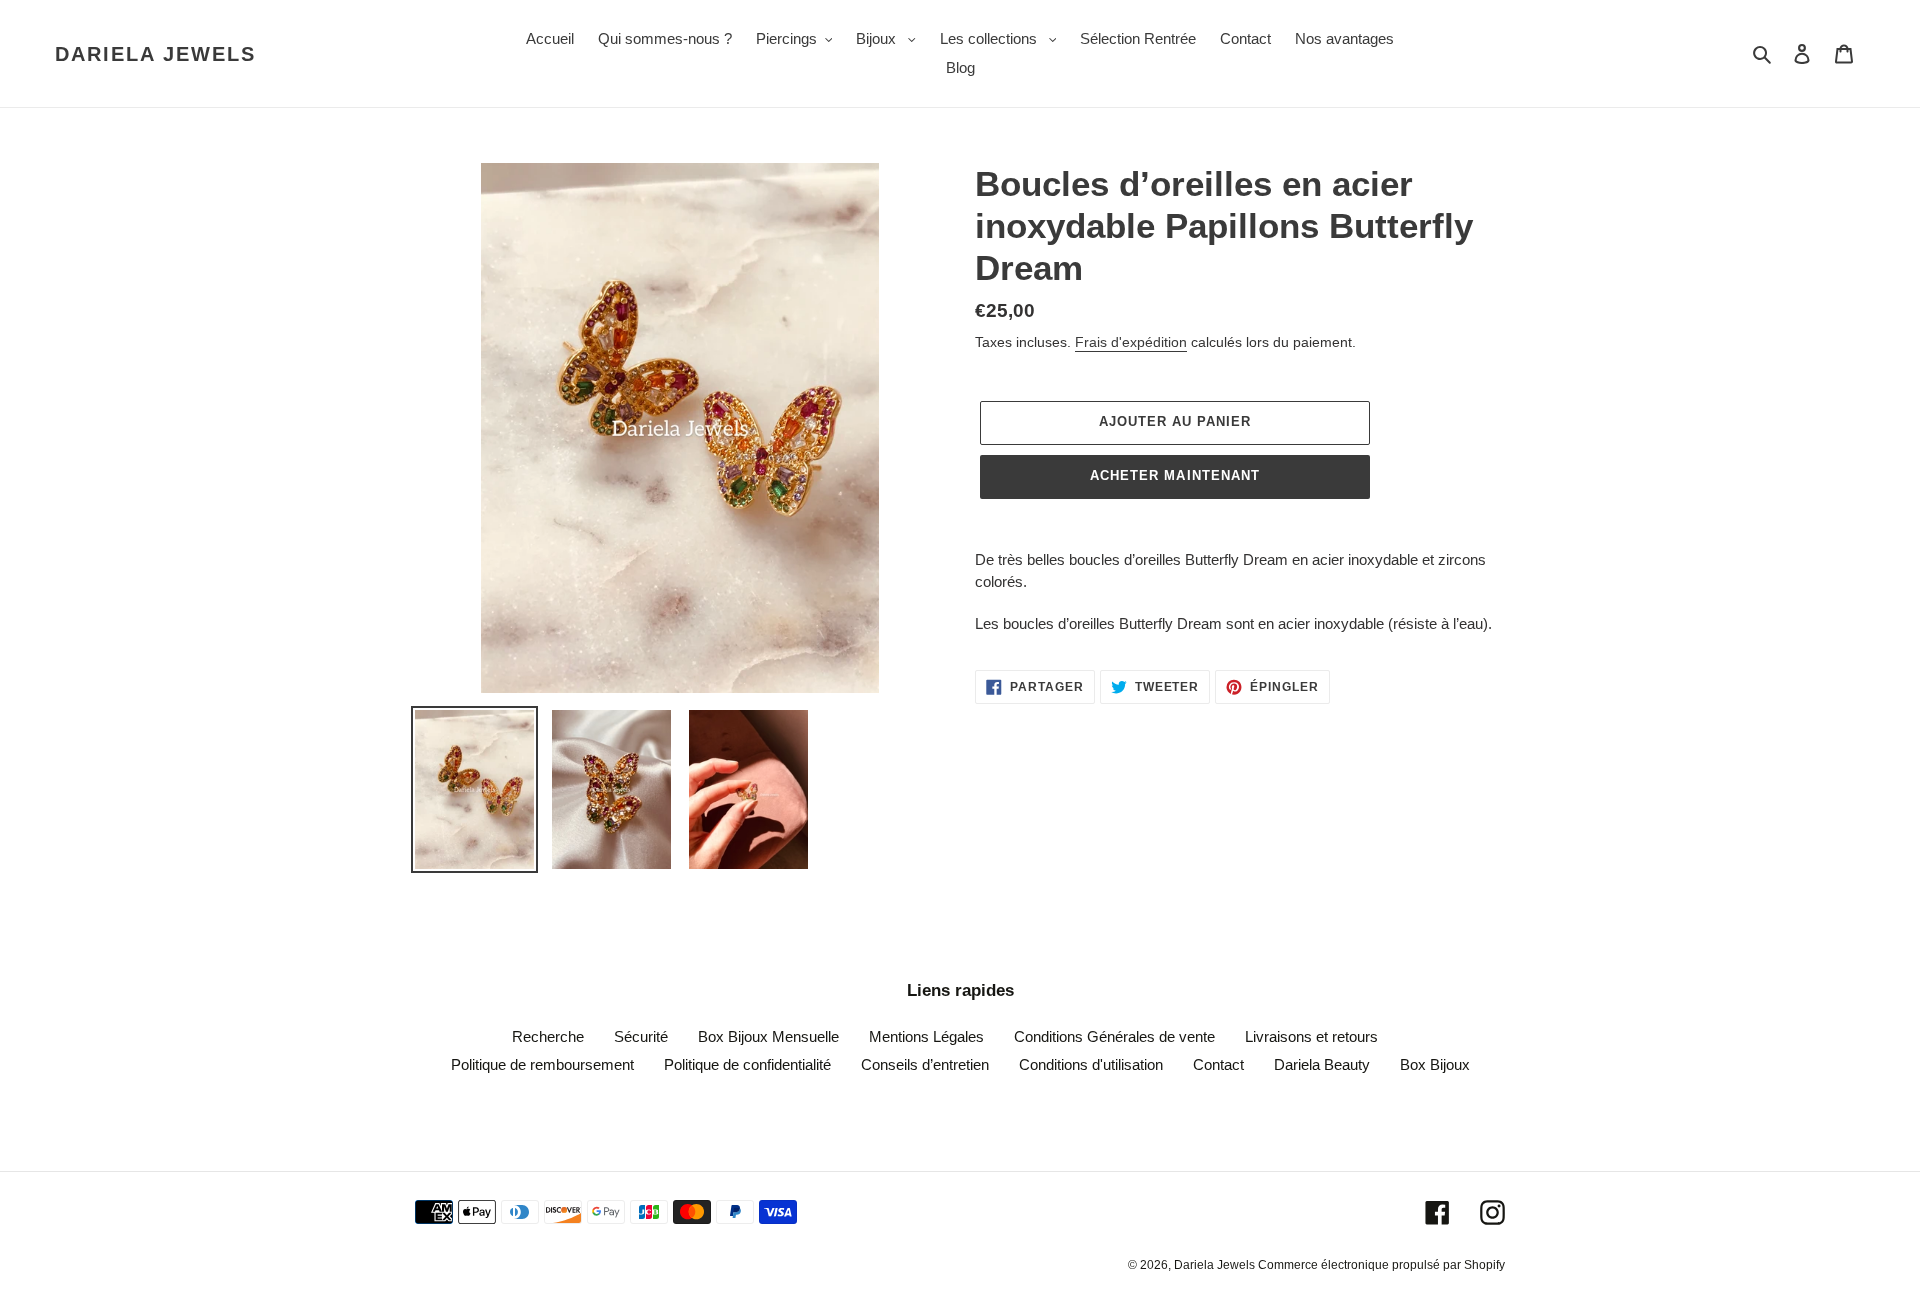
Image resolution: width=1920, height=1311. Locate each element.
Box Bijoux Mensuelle (768, 1036)
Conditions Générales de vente (1114, 1036)
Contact (1218, 1064)
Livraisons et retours (1311, 1036)
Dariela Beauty (1322, 1064)
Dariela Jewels (155, 54)
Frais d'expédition (1131, 342)
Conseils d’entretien (925, 1064)
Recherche (548, 1036)
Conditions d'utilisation (1091, 1064)
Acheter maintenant (1175, 475)
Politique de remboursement (542, 1064)
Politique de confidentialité (747, 1064)
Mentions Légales (926, 1036)
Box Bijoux (1435, 1064)
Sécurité (641, 1036)
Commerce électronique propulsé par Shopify (1381, 1265)
